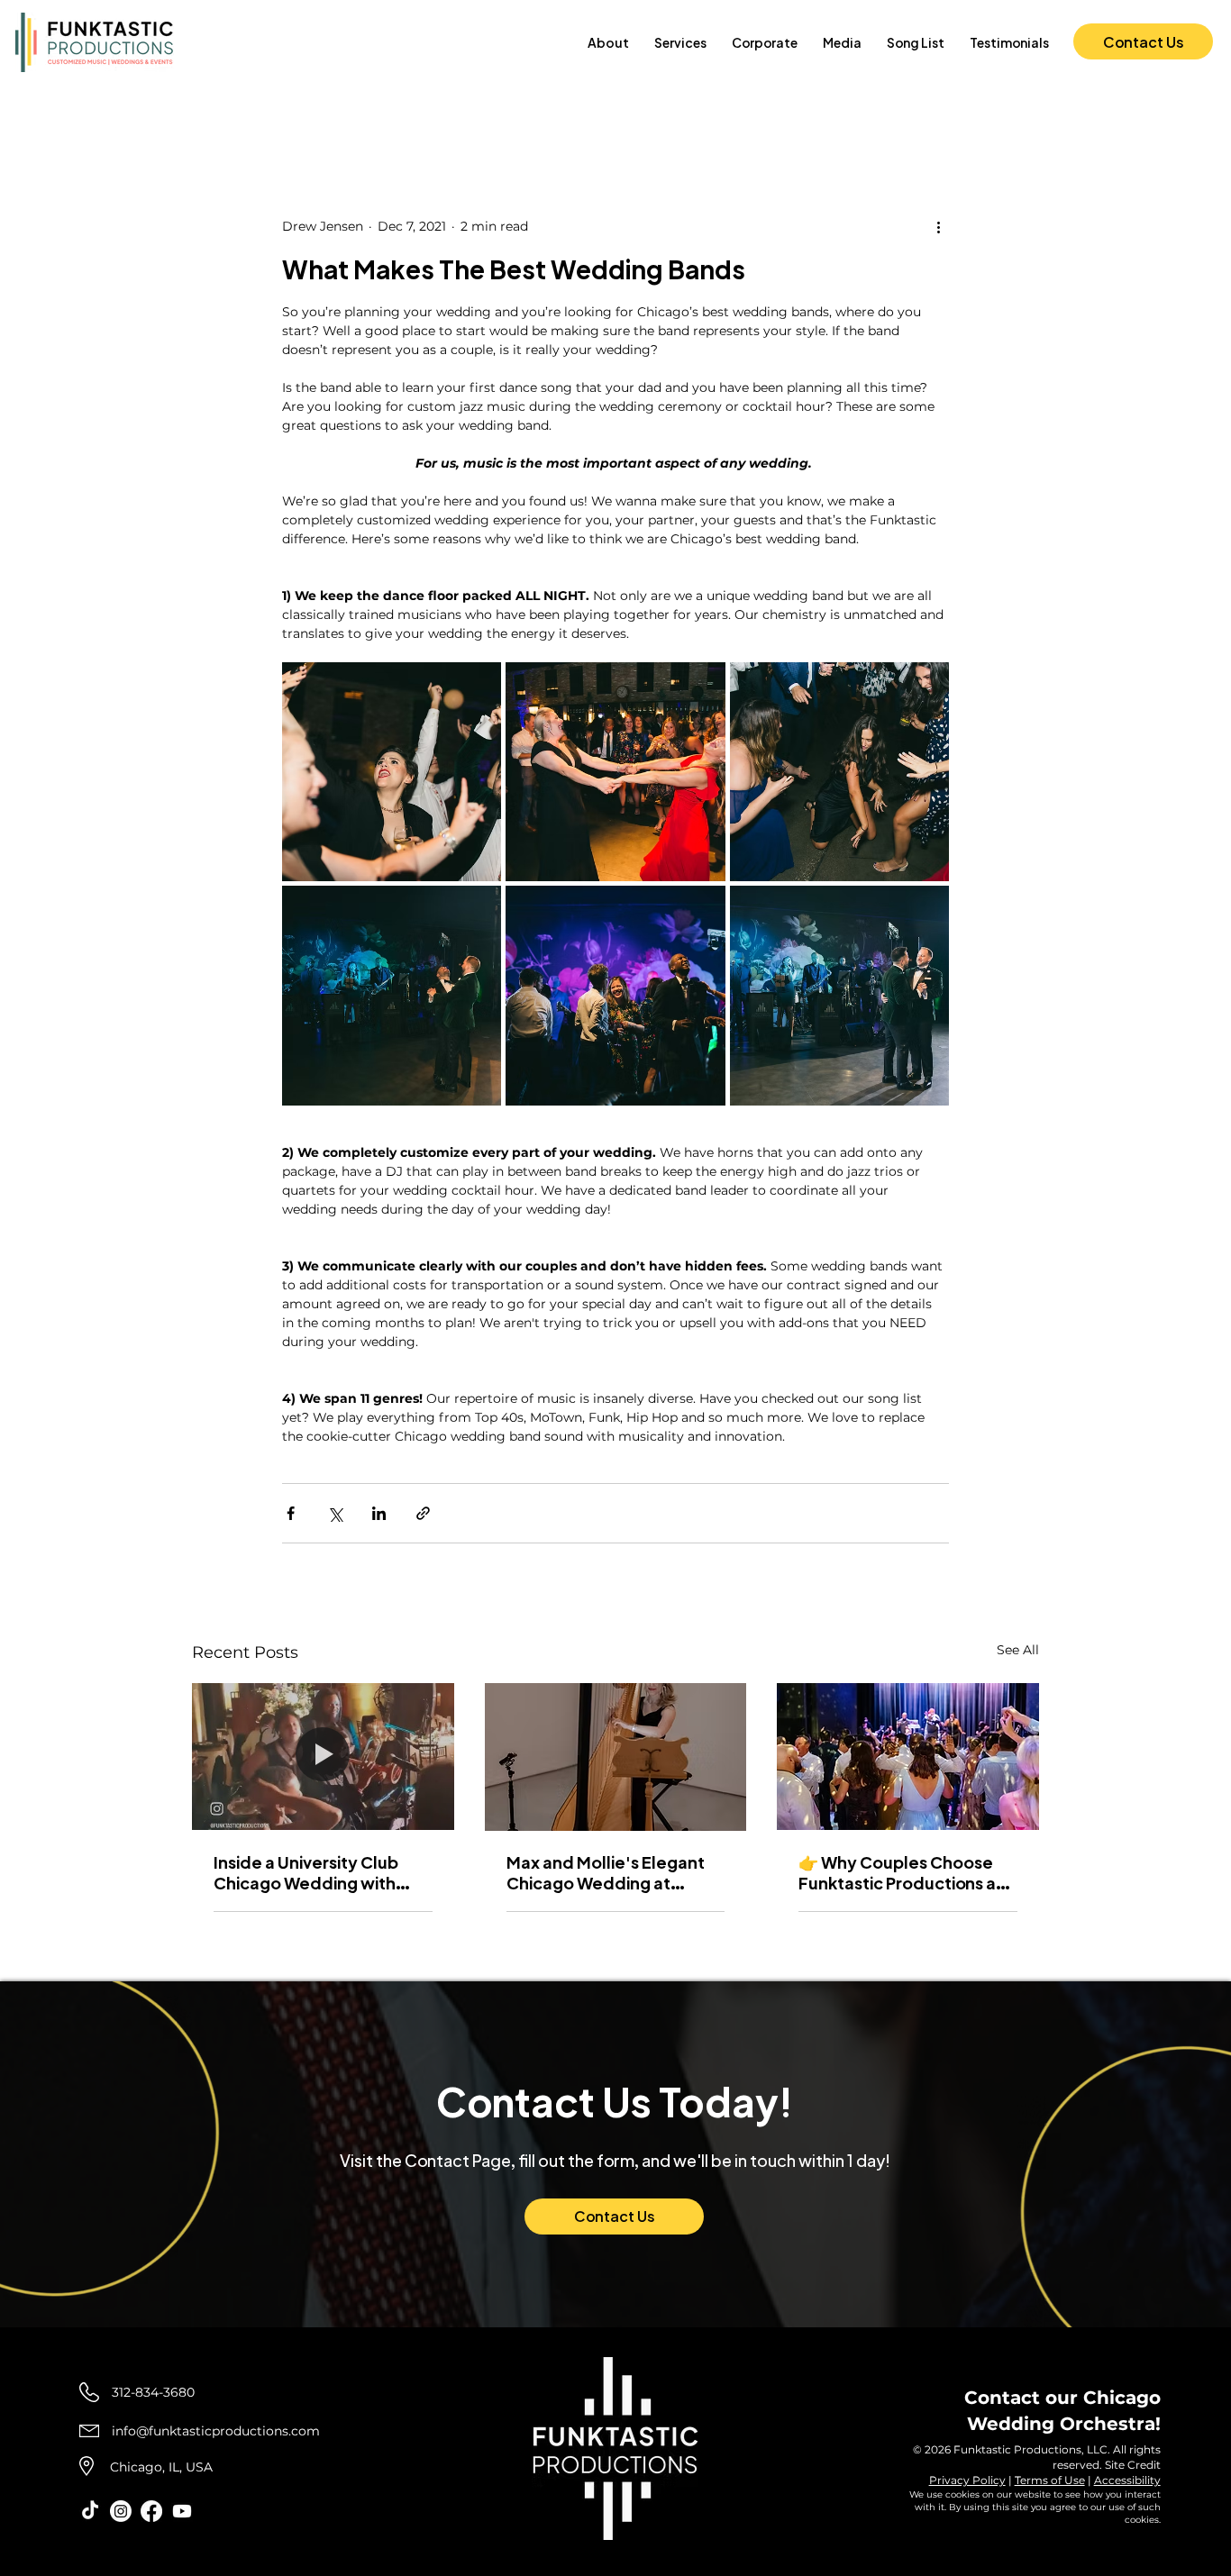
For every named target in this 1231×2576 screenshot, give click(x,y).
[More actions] (938, 226)
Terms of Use (1050, 2480)
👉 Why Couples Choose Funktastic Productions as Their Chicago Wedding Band (901, 1872)
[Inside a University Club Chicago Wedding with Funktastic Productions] (323, 1757)
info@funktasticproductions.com (216, 2431)
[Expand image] (392, 772)
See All (1018, 1650)
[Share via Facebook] (291, 1513)
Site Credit (1133, 2465)
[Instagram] (121, 2511)
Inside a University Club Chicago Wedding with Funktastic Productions (306, 1872)
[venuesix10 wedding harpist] (616, 1757)
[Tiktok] (90, 2511)
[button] (680, 42)
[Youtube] (182, 2511)
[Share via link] (423, 1513)
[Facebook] (151, 2511)
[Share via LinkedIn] (379, 1513)
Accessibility (1127, 2480)
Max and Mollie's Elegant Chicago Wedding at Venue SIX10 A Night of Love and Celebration (606, 1872)
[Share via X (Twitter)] (335, 1513)
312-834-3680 (153, 2392)
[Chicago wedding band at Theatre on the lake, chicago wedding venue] (908, 1757)
